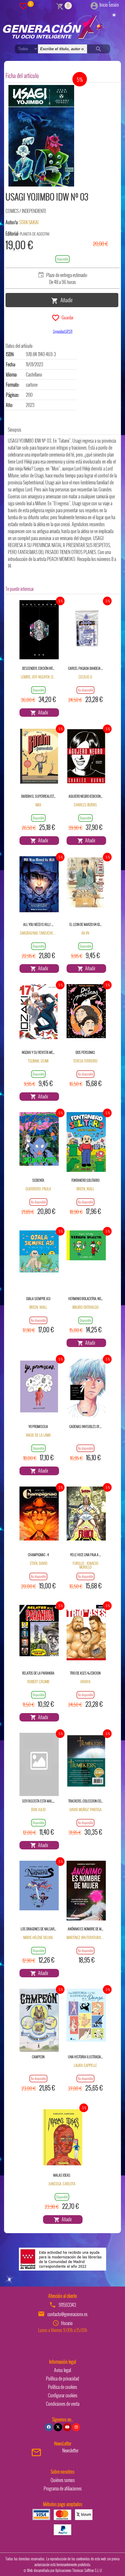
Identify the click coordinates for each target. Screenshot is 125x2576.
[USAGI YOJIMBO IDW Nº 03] (41, 136)
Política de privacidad (63, 2378)
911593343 (67, 2305)
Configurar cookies (63, 2395)
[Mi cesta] (60, 6)
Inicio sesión (109, 5)
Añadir (65, 300)
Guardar (67, 317)
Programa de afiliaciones (63, 2488)
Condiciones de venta (63, 2404)
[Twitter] (58, 2427)
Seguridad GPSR (63, 331)
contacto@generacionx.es (67, 2314)
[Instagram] (76, 2427)
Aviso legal (63, 2370)
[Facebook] (49, 2427)
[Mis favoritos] (23, 6)
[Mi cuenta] (94, 5)
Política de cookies (63, 2387)
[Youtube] (67, 2427)
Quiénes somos (63, 2480)
